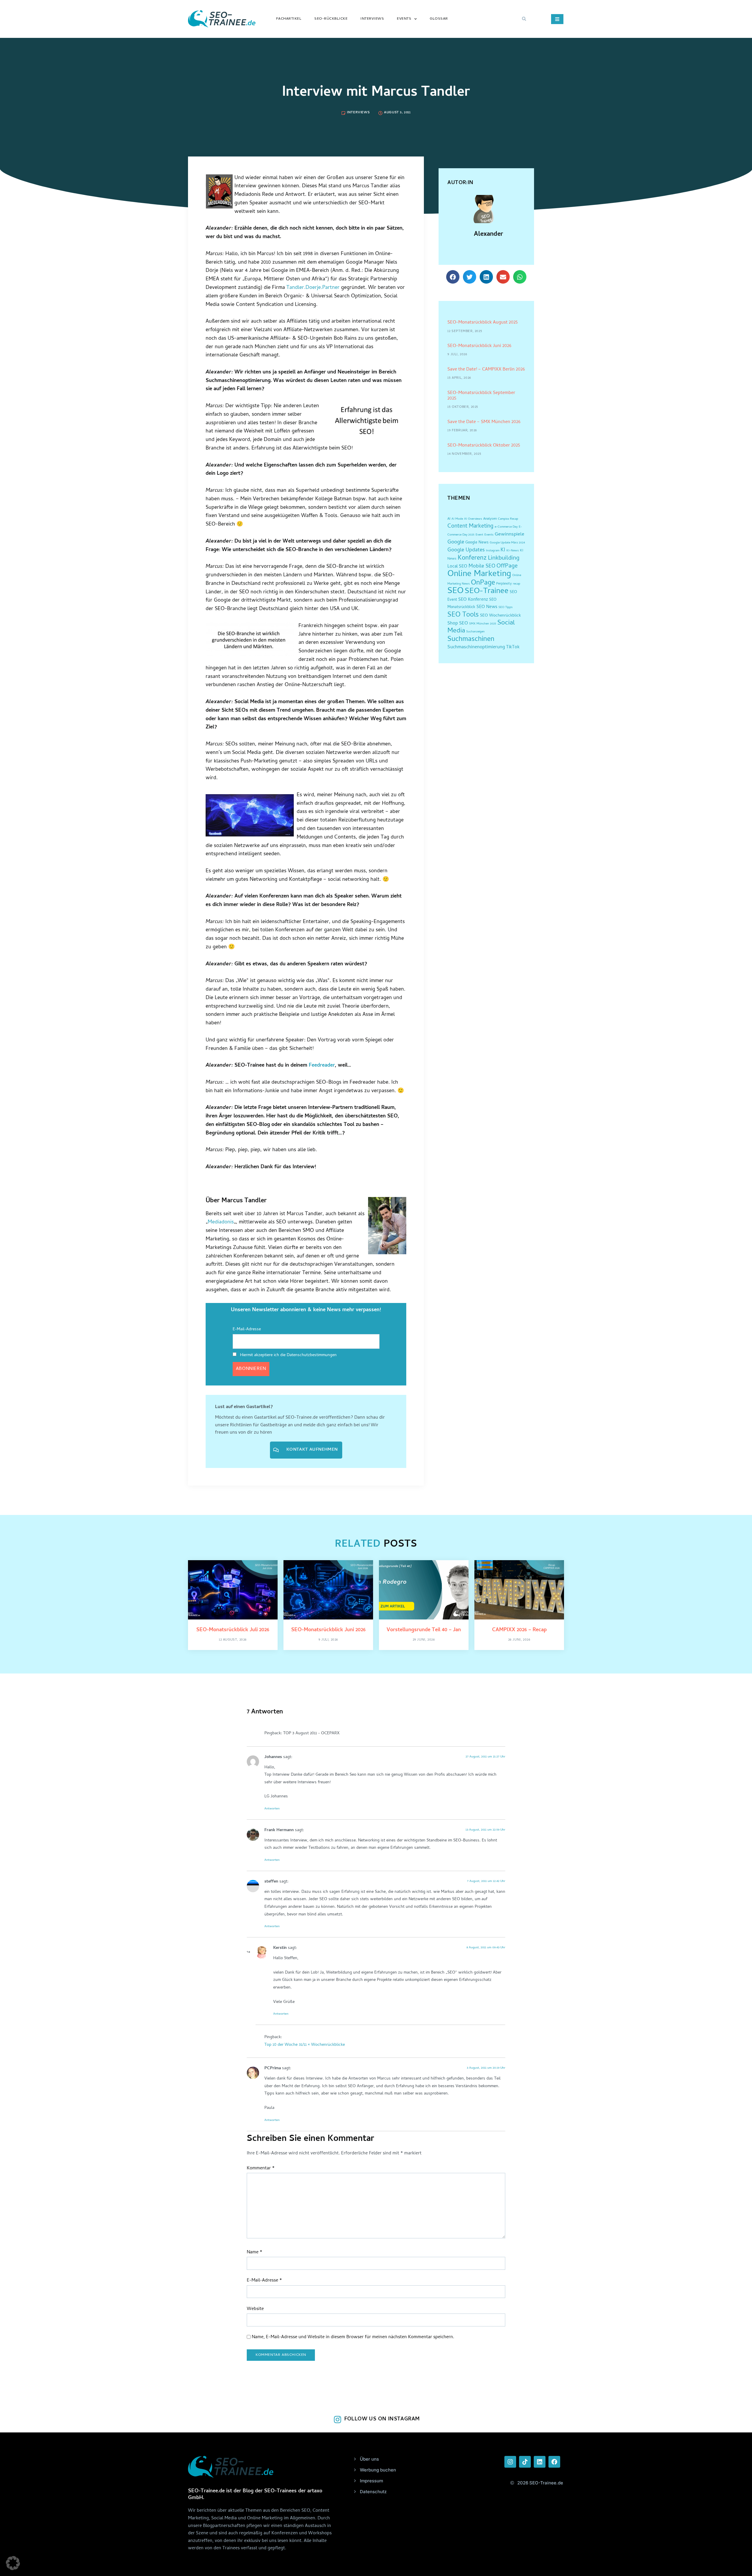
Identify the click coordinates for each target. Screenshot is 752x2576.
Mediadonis (221, 1222)
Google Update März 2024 (507, 543)
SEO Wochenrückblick (500, 616)
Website (255, 2309)
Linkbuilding (504, 558)
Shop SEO (458, 624)
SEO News (487, 607)
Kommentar (261, 2169)
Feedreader (322, 1066)
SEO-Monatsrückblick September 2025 (481, 396)
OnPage (483, 583)
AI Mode (457, 519)
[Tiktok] (525, 2462)
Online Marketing (479, 574)
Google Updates (466, 550)
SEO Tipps (506, 607)
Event (479, 535)
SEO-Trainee (487, 592)
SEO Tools (463, 615)
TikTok (513, 648)
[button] (524, 19)
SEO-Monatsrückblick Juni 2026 (479, 346)
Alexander (489, 235)
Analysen (490, 519)
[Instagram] (510, 2462)
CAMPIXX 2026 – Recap (519, 1630)
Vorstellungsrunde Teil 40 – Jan (424, 1630)
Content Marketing (470, 527)
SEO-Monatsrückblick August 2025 (482, 323)
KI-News (513, 551)
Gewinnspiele (510, 535)
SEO (455, 591)
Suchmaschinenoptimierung (476, 647)
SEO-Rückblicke (331, 19)
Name (255, 2253)
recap (517, 584)
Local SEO (457, 567)
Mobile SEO (482, 566)
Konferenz (472, 558)
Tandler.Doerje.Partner (313, 288)
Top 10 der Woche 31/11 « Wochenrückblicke (305, 2045)
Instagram (493, 551)
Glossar (439, 19)
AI (449, 519)
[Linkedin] (540, 2462)
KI (503, 550)
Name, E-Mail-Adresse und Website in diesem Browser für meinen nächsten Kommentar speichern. (353, 2337)
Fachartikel (289, 19)
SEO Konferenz (473, 600)
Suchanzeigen (475, 632)
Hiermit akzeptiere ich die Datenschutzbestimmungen (288, 1355)
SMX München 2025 (483, 624)
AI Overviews (473, 519)
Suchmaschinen (471, 640)
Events (404, 19)
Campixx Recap (508, 519)
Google (456, 543)
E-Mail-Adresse (247, 1330)
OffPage (507, 566)
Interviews (372, 19)
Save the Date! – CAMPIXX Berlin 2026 (486, 370)
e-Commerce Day (506, 527)
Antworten (272, 1809)
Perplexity (504, 584)
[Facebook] (554, 2462)
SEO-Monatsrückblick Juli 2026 (233, 1630)
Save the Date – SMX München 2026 (484, 422)
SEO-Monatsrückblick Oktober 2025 (484, 446)
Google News (477, 543)
